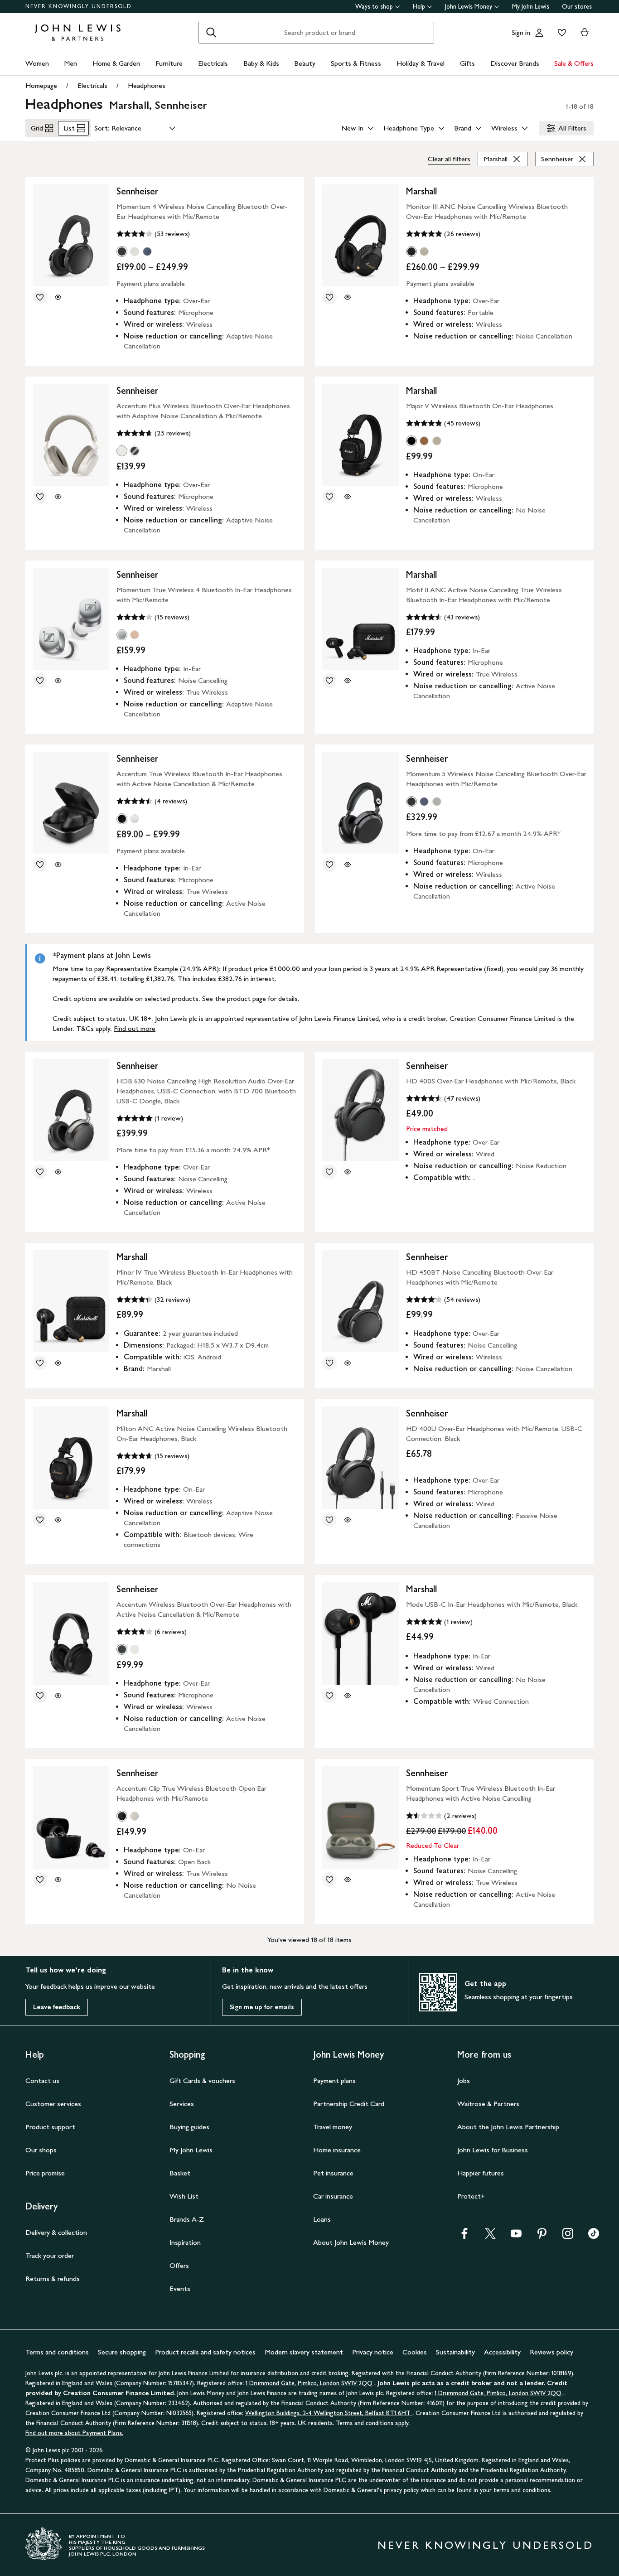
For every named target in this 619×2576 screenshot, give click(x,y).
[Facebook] (464, 2236)
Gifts (467, 63)
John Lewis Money (469, 7)
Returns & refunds (53, 2279)
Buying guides (189, 2127)
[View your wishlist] (560, 33)
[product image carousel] (71, 235)
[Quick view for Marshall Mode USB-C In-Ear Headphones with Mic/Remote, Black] (348, 1696)
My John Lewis (531, 7)
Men (70, 63)
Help (419, 7)
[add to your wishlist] (40, 297)
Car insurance (333, 2196)
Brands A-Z (187, 2219)
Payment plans (334, 2081)
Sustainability (455, 2352)
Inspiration (185, 2242)
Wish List (184, 2196)
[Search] (211, 33)
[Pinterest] (542, 2236)
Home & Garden (116, 63)
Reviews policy (551, 2352)
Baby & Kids (261, 63)
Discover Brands (515, 63)
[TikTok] (594, 2236)
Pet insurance (333, 2173)
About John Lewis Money (351, 2242)
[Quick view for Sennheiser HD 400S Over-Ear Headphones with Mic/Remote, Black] (348, 1172)
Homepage (41, 85)
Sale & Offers (574, 63)
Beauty (305, 63)
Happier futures (481, 2173)
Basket (180, 2173)
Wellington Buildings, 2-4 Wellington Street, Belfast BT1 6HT (329, 2413)
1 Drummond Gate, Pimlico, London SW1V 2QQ (310, 2383)
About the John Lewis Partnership (508, 2127)
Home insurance (337, 2150)
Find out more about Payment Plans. (74, 2433)
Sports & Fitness (356, 63)
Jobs (464, 2081)
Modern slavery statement (304, 2352)
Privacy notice (373, 2352)
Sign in (521, 32)
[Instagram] (568, 2236)
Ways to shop (374, 7)
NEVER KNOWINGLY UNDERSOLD (79, 6)
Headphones (147, 85)
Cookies (415, 2352)
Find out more (135, 1028)
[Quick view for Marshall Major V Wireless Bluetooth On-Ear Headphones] (348, 497)
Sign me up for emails (262, 2007)
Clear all (449, 159)
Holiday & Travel (421, 63)
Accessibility (502, 2352)
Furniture (169, 63)
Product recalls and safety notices (205, 2352)
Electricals (213, 63)
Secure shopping (122, 2352)
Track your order (50, 2255)
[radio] (122, 251)
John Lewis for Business (493, 2150)
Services (182, 2104)
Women (37, 63)
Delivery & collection (56, 2232)
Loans (322, 2219)
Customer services (53, 2104)
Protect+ (471, 2196)
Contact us (42, 2081)
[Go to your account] (539, 33)
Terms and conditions (57, 2352)
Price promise (45, 2173)
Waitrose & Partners (488, 2104)
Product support (50, 2127)
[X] (490, 2236)
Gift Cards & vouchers (202, 2081)
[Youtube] (516, 2236)
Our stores (577, 7)
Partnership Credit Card (349, 2104)
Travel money (333, 2127)
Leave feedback (57, 2007)
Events (180, 2288)
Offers (179, 2265)
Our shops (41, 2150)
